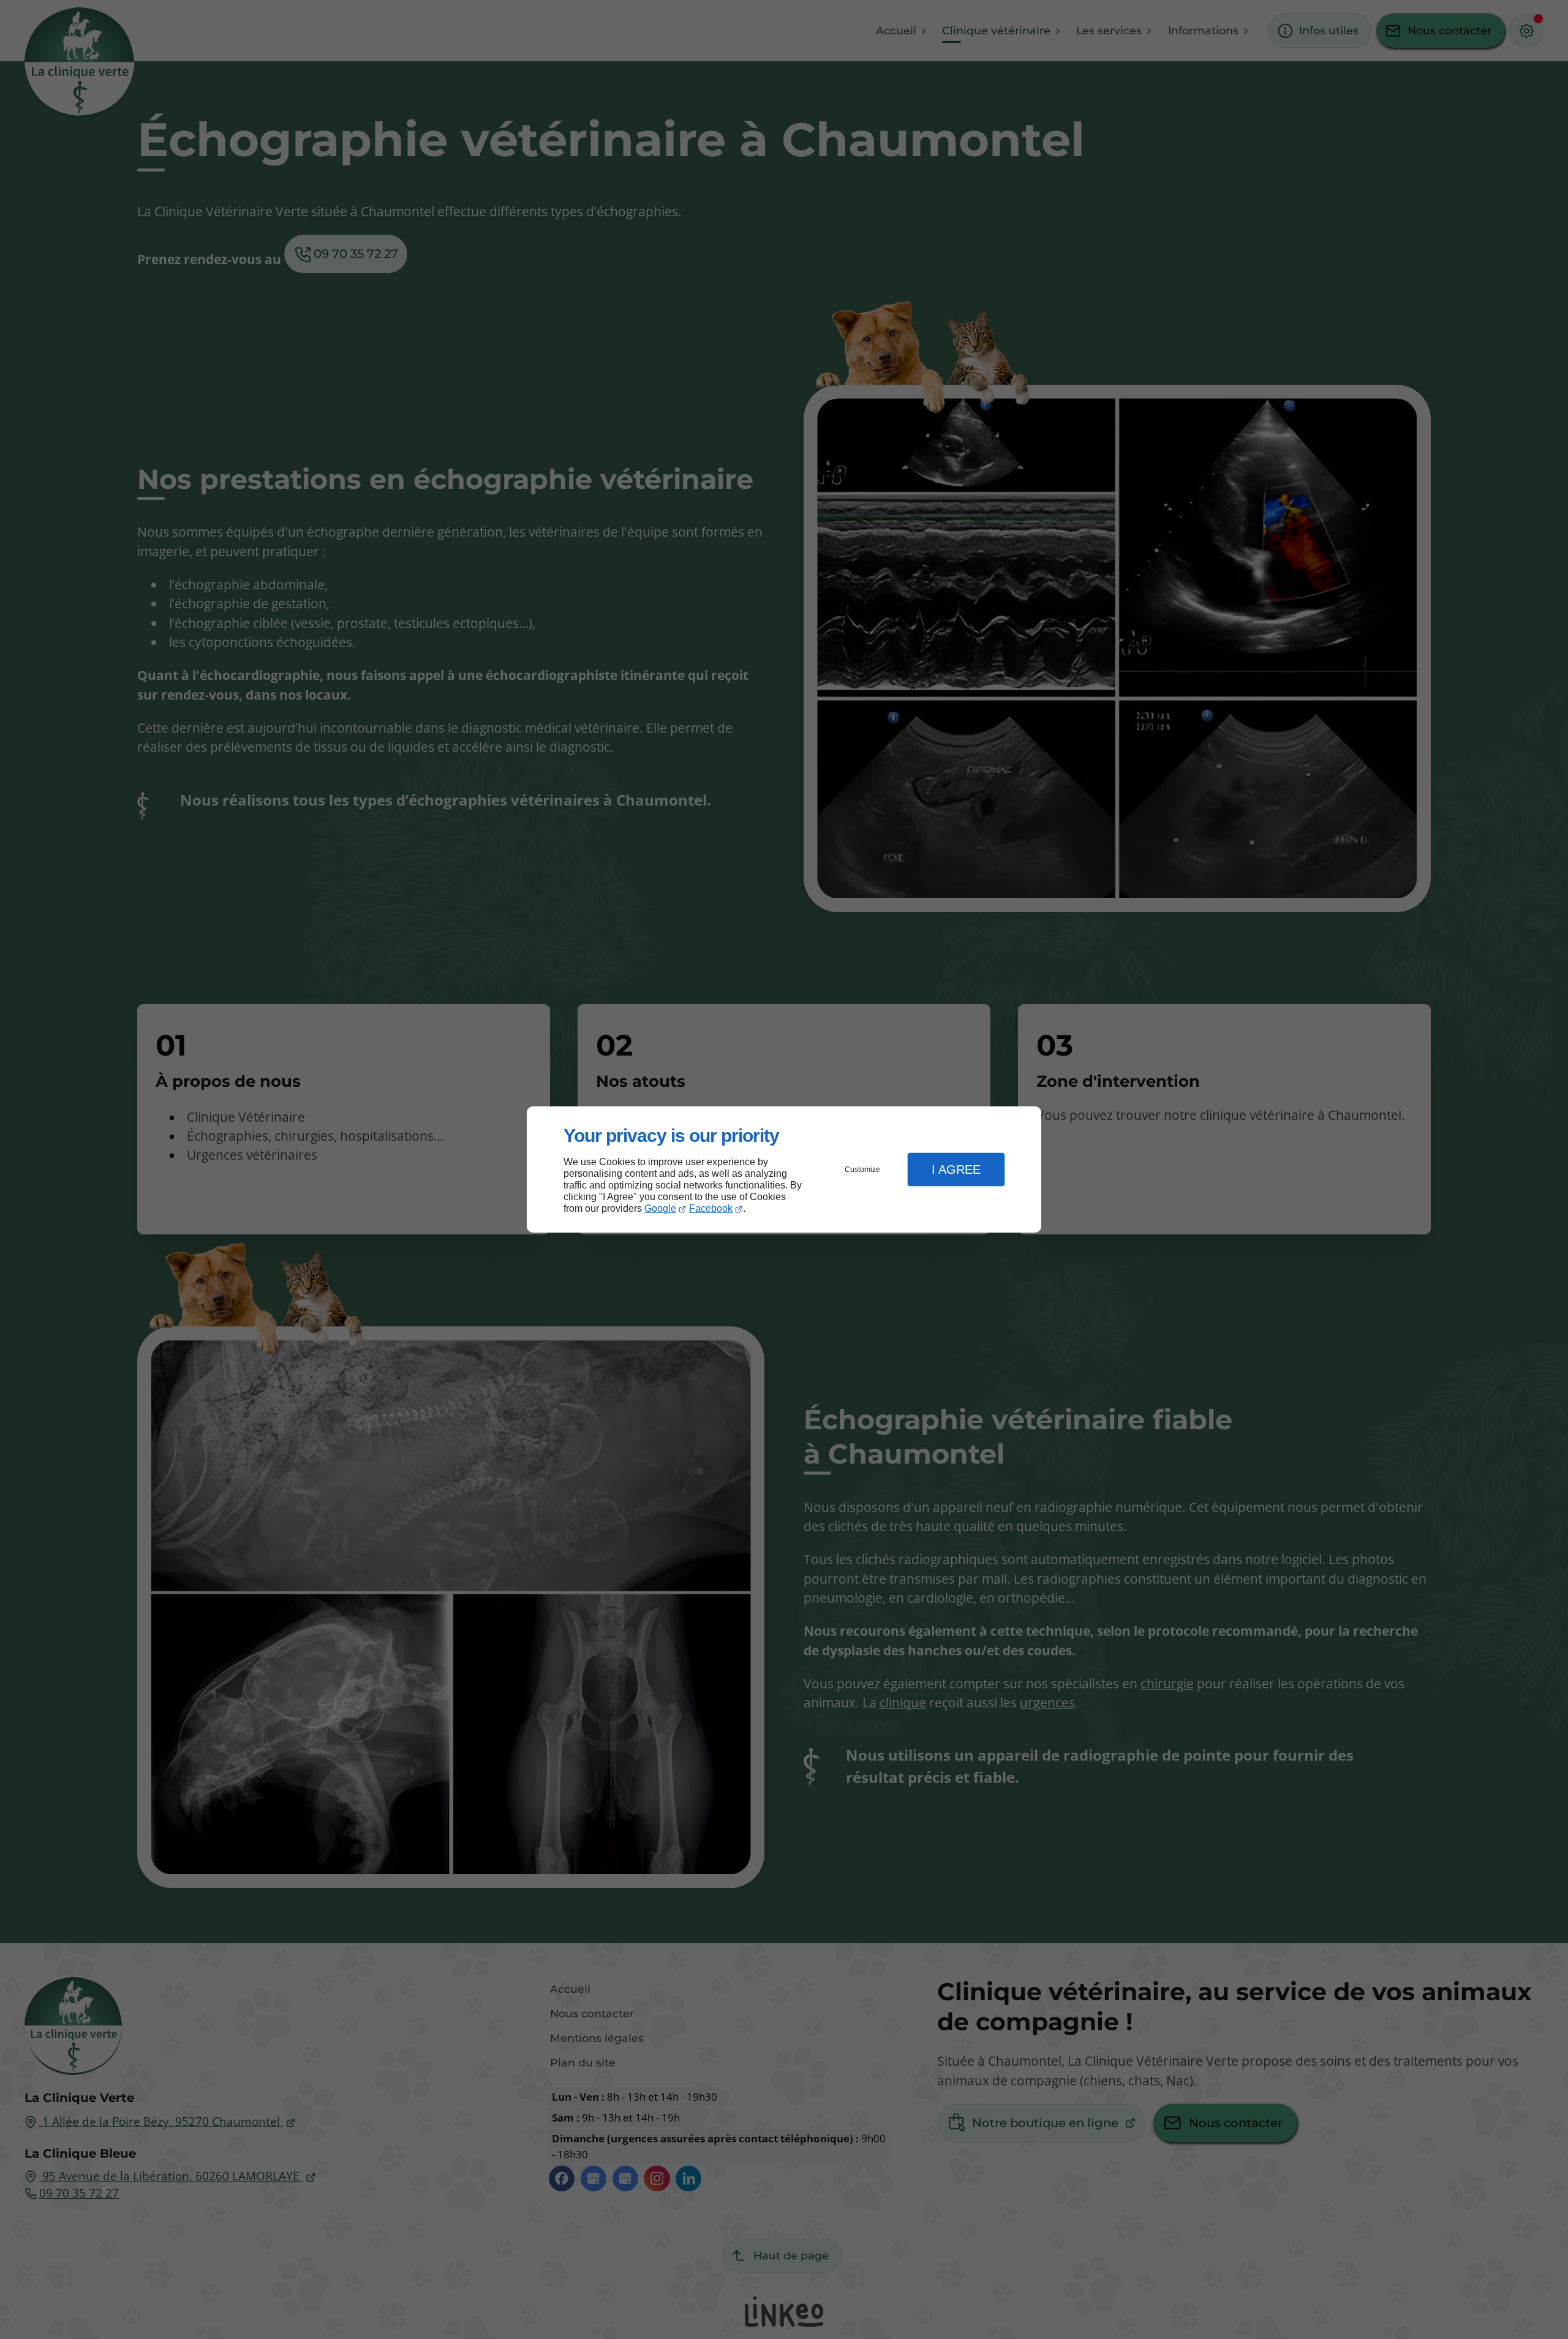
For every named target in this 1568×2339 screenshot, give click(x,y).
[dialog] (784, 1170)
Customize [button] (862, 1169)
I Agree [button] (956, 1169)
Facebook (711, 1208)
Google (660, 1208)
